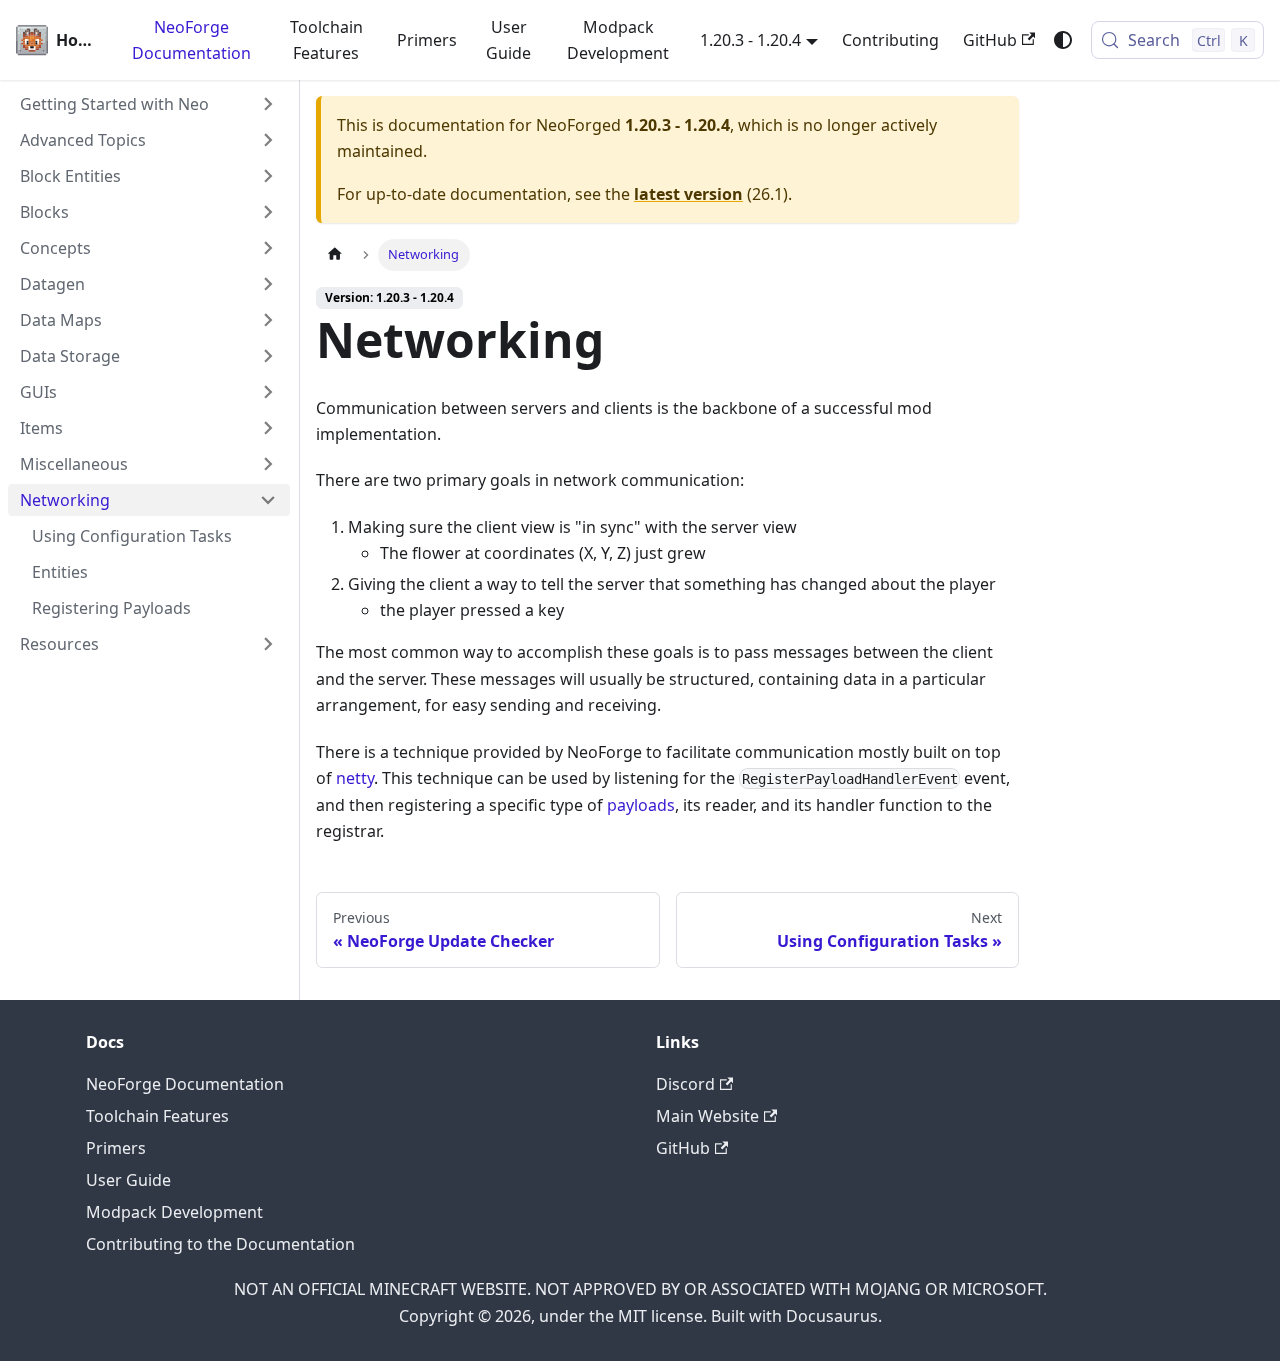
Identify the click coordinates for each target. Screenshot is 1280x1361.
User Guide (508, 40)
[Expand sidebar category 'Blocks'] (268, 212)
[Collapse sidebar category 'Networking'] (268, 500)
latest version (688, 194)
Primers (427, 40)
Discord (685, 1084)
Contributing (890, 40)
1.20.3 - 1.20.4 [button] (750, 40)
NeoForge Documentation (191, 40)
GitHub (990, 40)
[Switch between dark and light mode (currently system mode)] (1063, 40)
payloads (641, 805)
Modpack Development (618, 40)
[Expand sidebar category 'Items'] (268, 428)
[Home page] (335, 254)
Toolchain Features (326, 40)
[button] (149, 140)
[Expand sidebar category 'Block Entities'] (268, 176)
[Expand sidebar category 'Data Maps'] (268, 320)
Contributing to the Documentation (220, 1244)
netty (355, 778)
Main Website (707, 1116)
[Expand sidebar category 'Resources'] (268, 644)
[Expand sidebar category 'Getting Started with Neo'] (268, 104)
